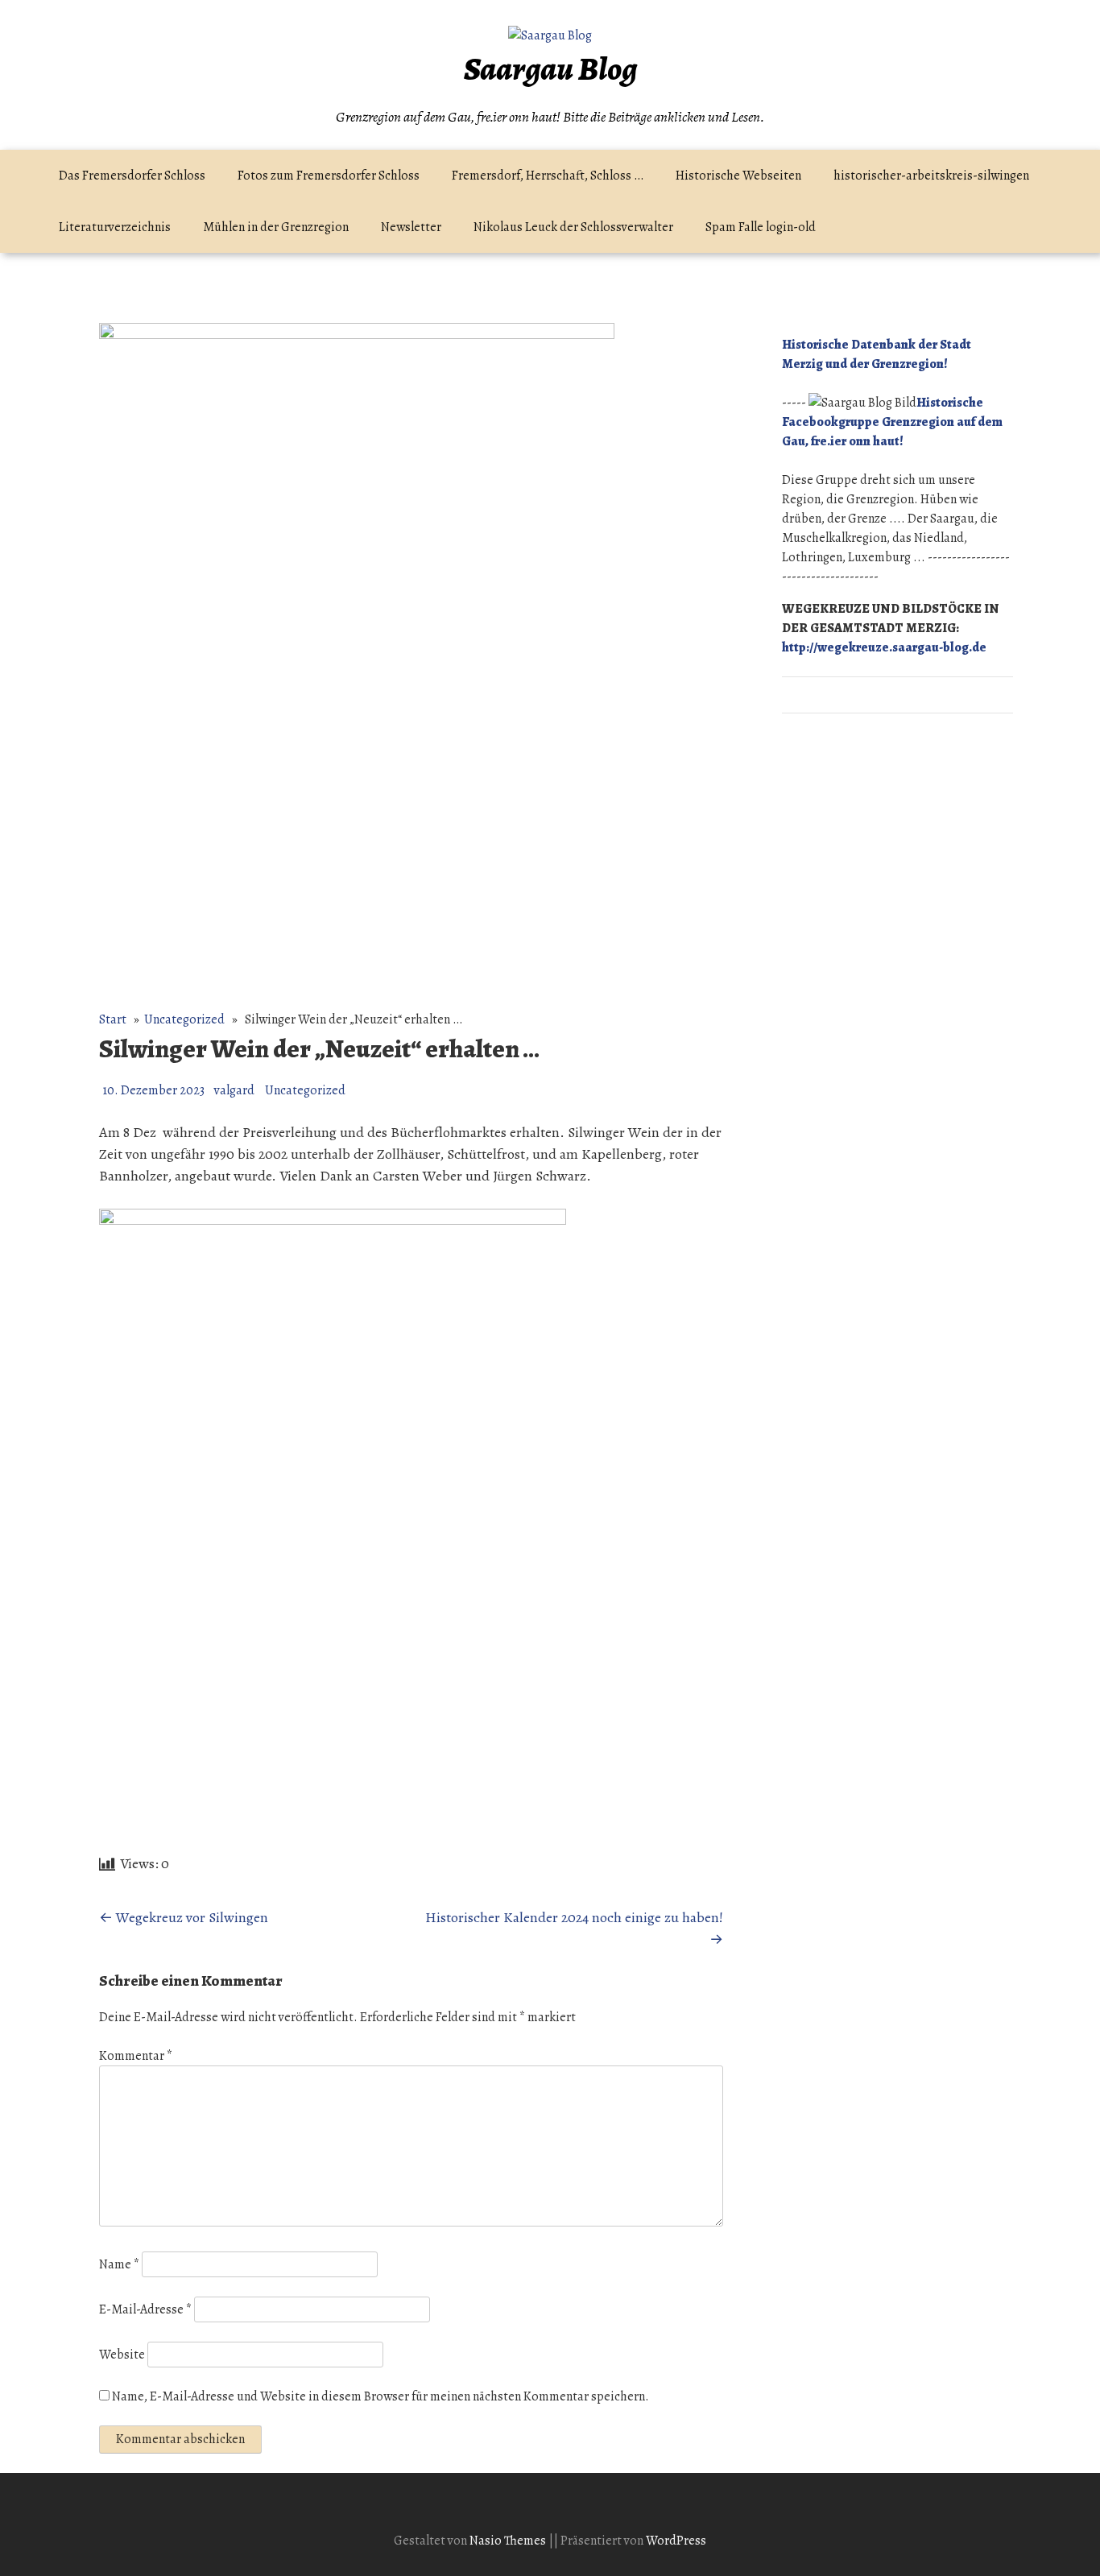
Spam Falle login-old (761, 227)
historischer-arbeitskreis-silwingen (931, 176)
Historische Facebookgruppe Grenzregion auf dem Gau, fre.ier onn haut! (892, 422)
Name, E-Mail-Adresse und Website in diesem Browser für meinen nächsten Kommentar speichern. (380, 2396)
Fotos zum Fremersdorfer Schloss (329, 176)
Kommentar (136, 2056)
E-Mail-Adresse (145, 2309)
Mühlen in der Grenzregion (276, 227)
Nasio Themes (509, 2541)
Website (122, 2355)
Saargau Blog (550, 69)
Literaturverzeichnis (115, 227)
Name (119, 2264)
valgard (234, 1090)
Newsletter (411, 227)
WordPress (676, 2541)
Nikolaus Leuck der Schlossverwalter (573, 227)
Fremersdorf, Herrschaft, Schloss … (548, 176)
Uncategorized (184, 1019)
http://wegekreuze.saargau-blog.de (884, 647)
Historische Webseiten (738, 176)
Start (113, 1019)
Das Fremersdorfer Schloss (132, 176)
